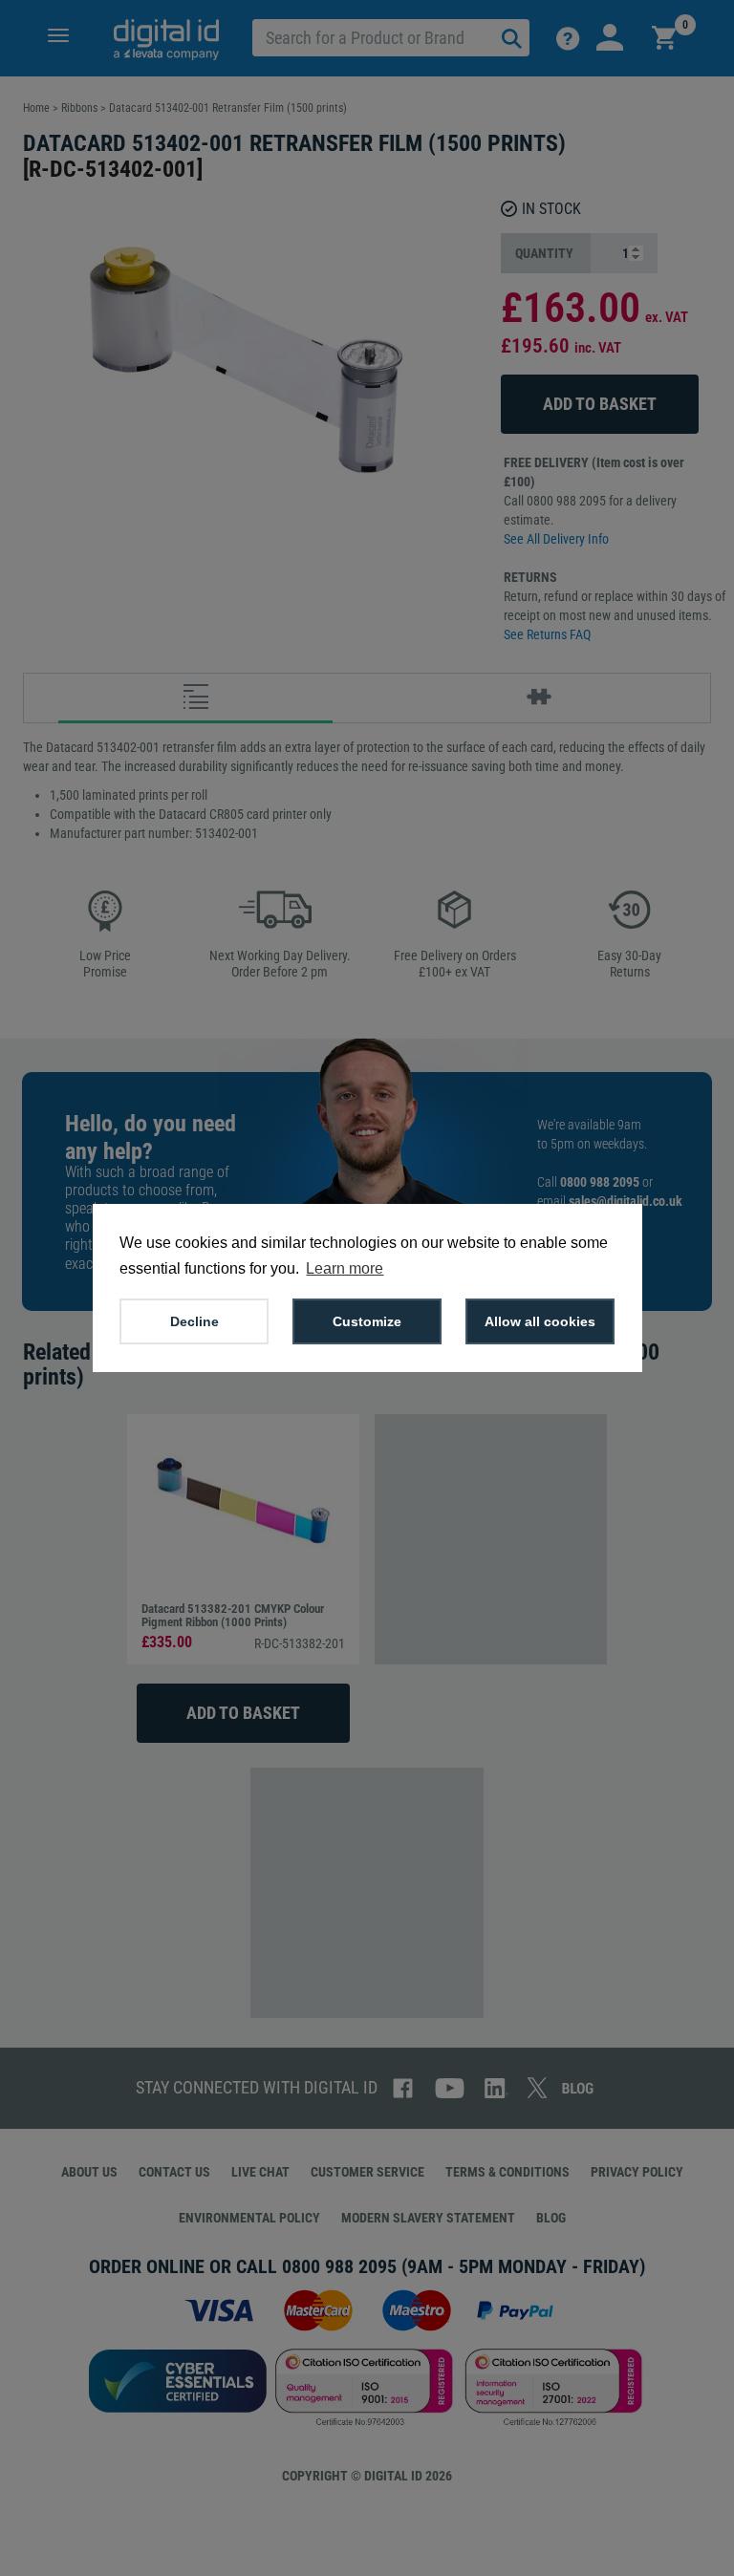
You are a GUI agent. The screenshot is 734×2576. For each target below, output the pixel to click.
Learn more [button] (345, 1268)
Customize (367, 1321)
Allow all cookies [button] (540, 1321)
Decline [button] (194, 1321)
